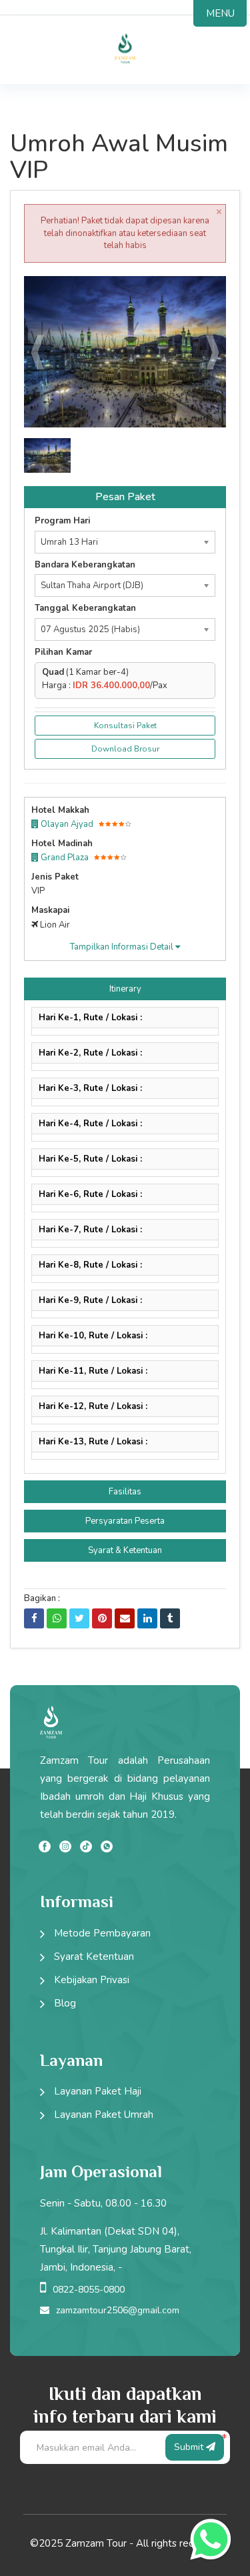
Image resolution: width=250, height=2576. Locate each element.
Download (191, 292)
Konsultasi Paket (125, 726)
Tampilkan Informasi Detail (123, 947)
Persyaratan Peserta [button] (125, 1521)
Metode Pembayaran (102, 1933)
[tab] (125, 989)
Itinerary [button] (125, 989)
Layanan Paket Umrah (104, 2115)
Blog (65, 2003)
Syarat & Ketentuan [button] (125, 1550)
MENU (220, 13)
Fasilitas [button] (125, 1492)
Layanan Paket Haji (98, 2091)
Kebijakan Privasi (92, 1980)
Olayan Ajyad (66, 824)
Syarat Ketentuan (94, 1957)
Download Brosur (125, 749)
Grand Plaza (64, 858)
